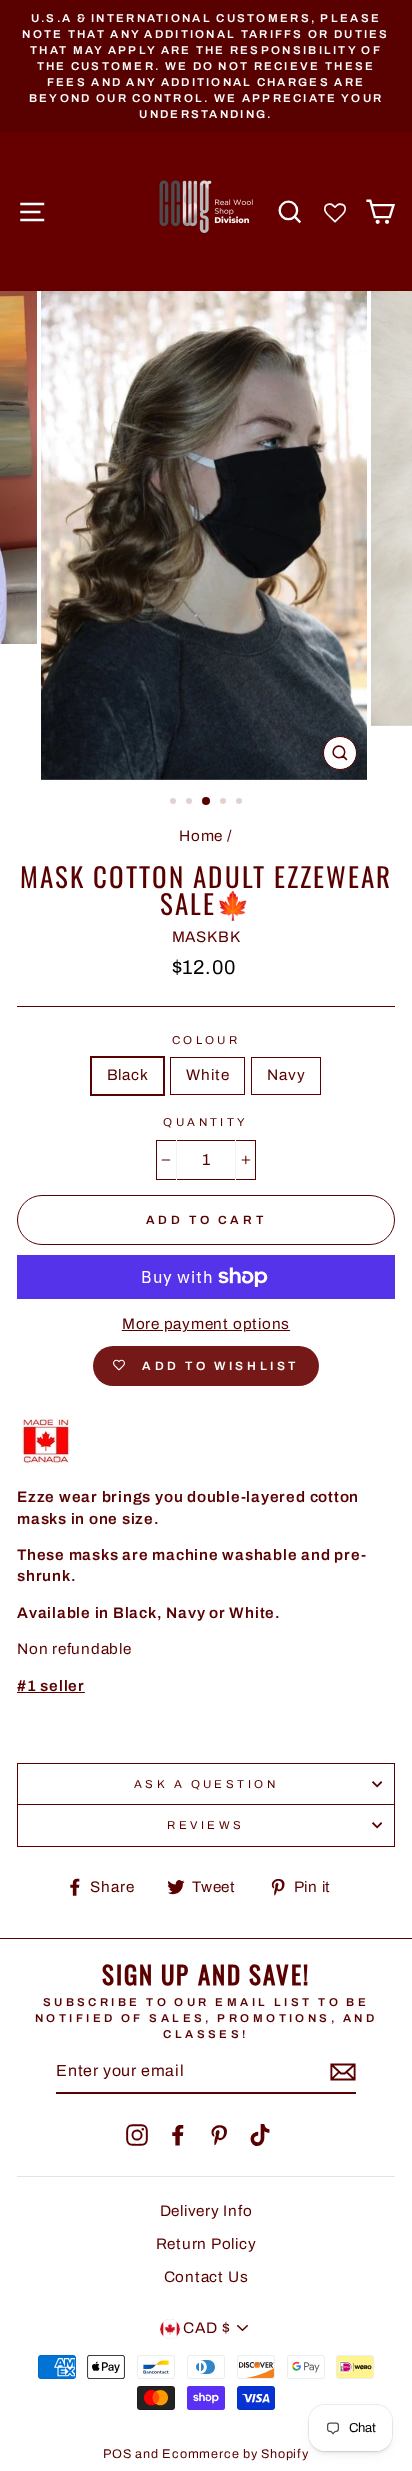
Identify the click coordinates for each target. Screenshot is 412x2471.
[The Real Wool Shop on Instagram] (137, 2135)
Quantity (206, 1122)
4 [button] (225, 803)
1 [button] (175, 803)
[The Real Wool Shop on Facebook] (178, 2135)
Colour (206, 1040)
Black (128, 1075)
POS (117, 2454)
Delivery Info (206, 2211)
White (207, 1075)
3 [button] (207, 802)
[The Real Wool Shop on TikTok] (260, 2135)
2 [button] (191, 803)
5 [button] (241, 803)
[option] (206, 66)
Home (201, 836)
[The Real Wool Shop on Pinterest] (219, 2135)
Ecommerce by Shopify (235, 2454)
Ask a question (206, 1784)
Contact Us (206, 2277)
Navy (286, 1075)
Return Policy (206, 2244)
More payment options (206, 1324)
